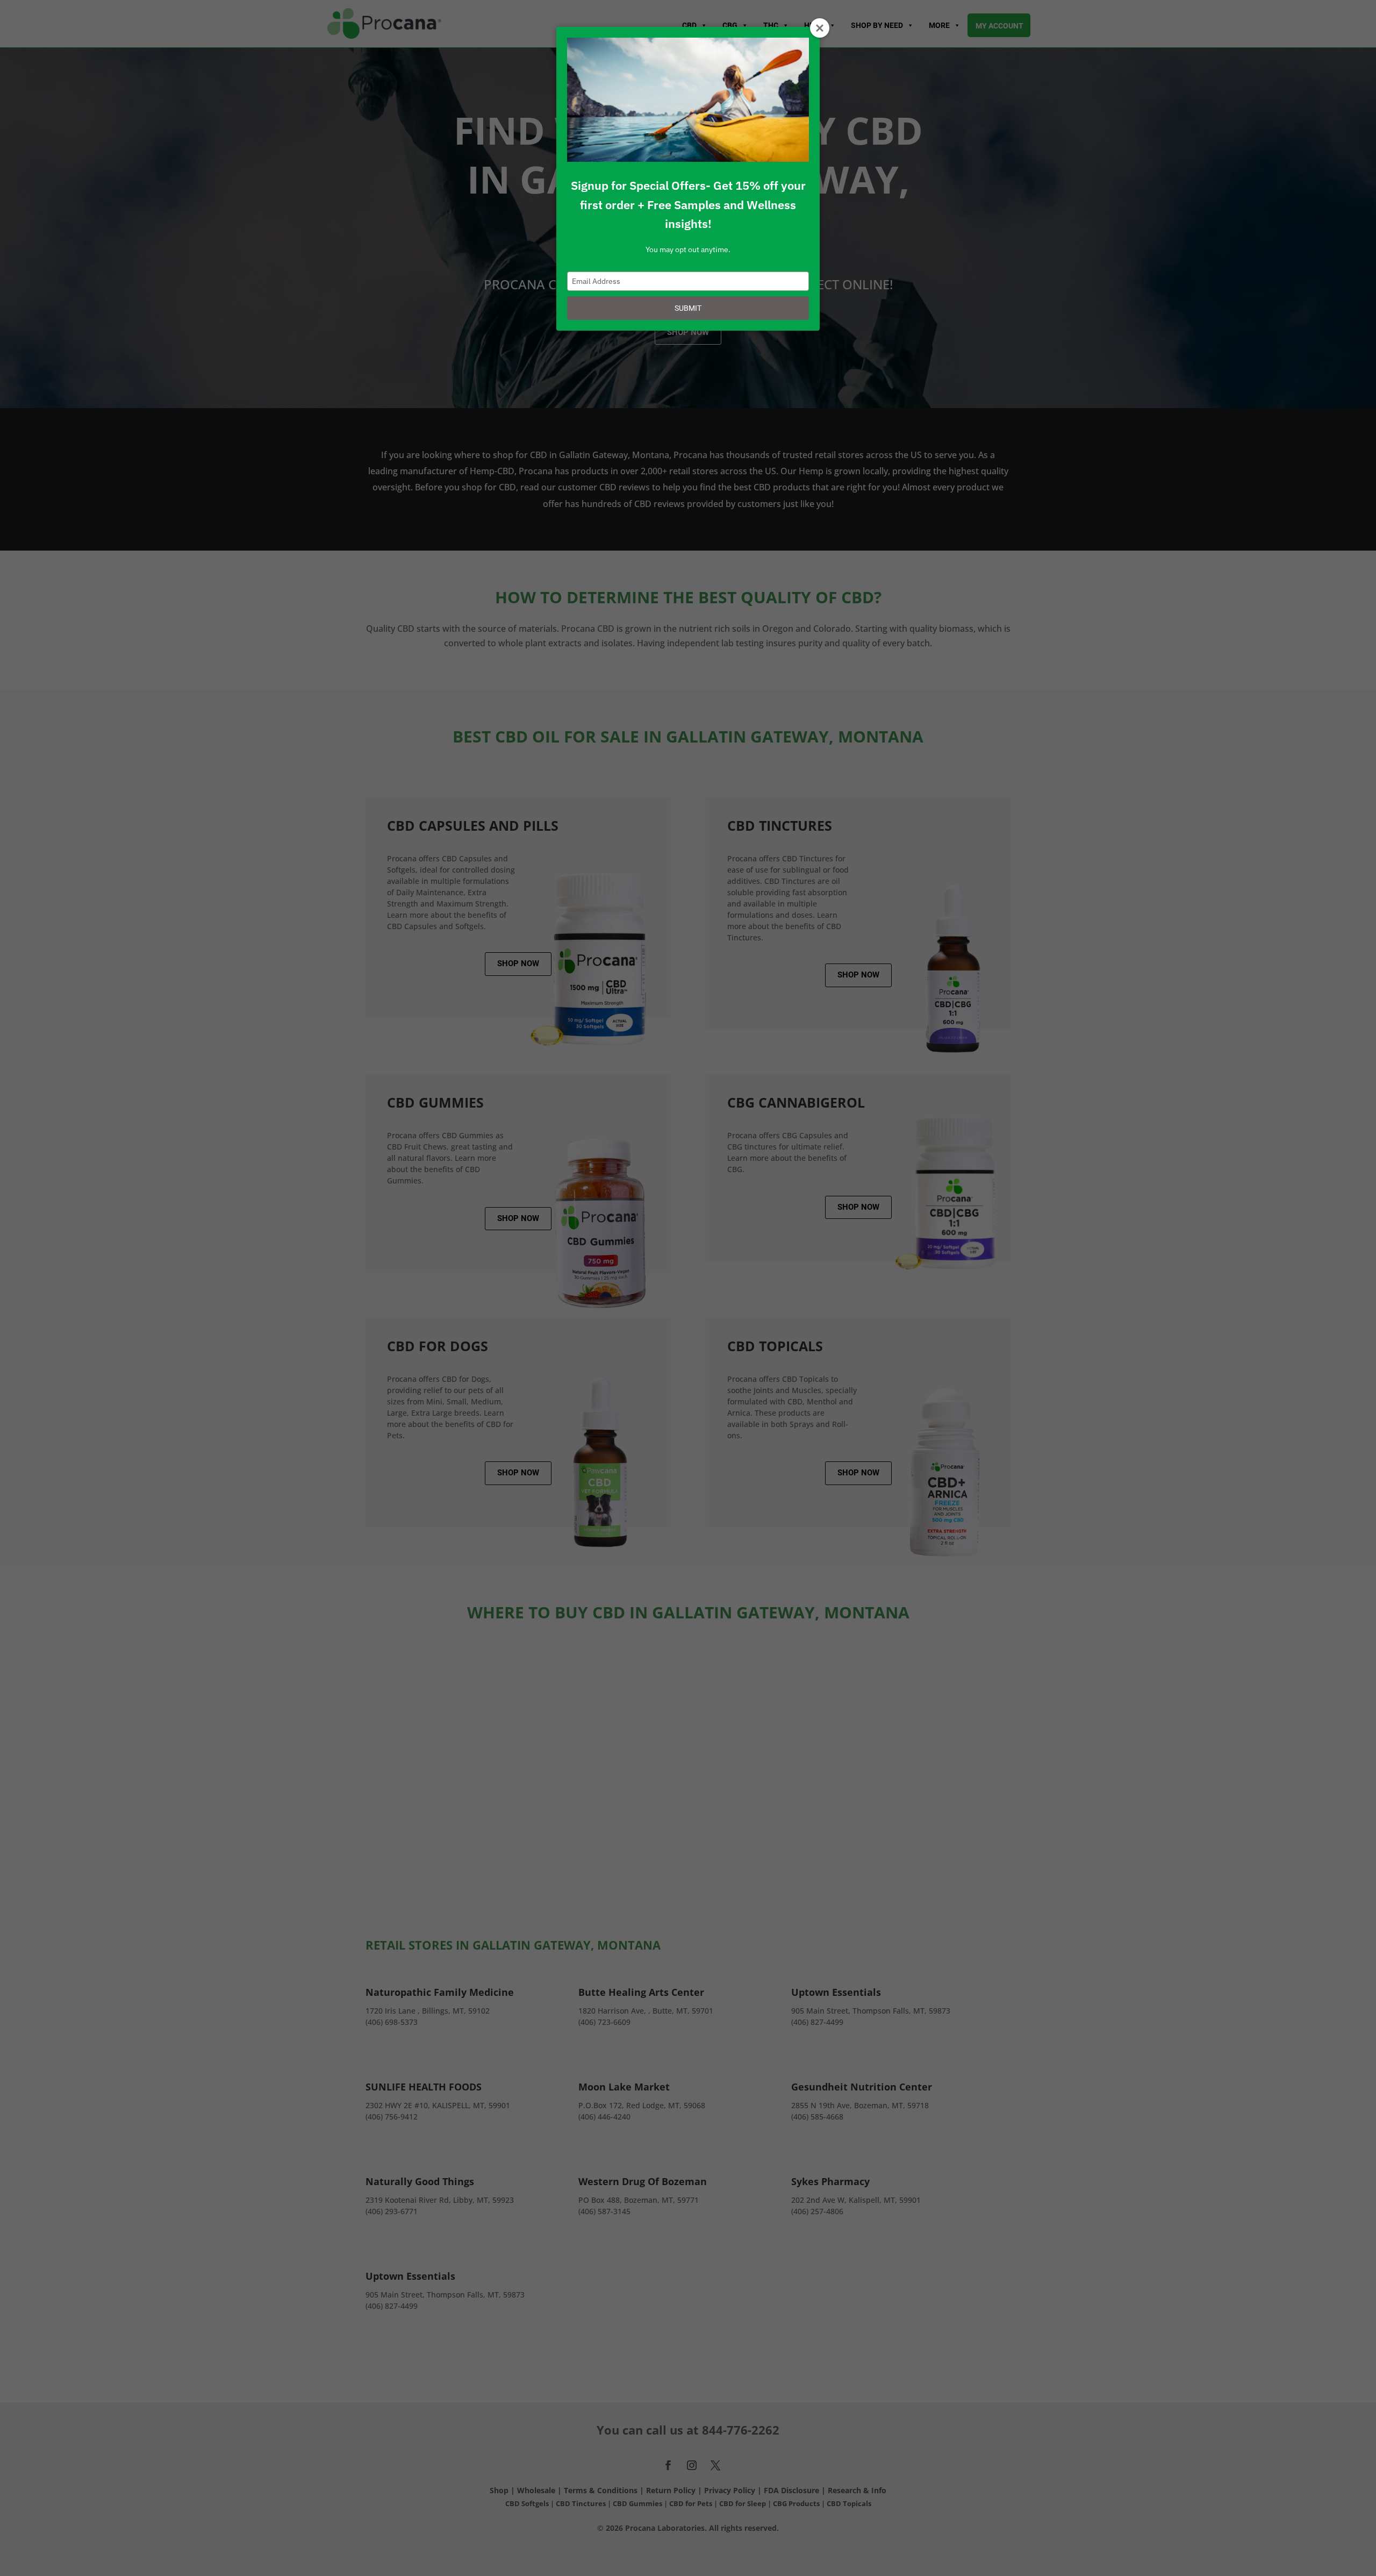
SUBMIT (688, 308)
